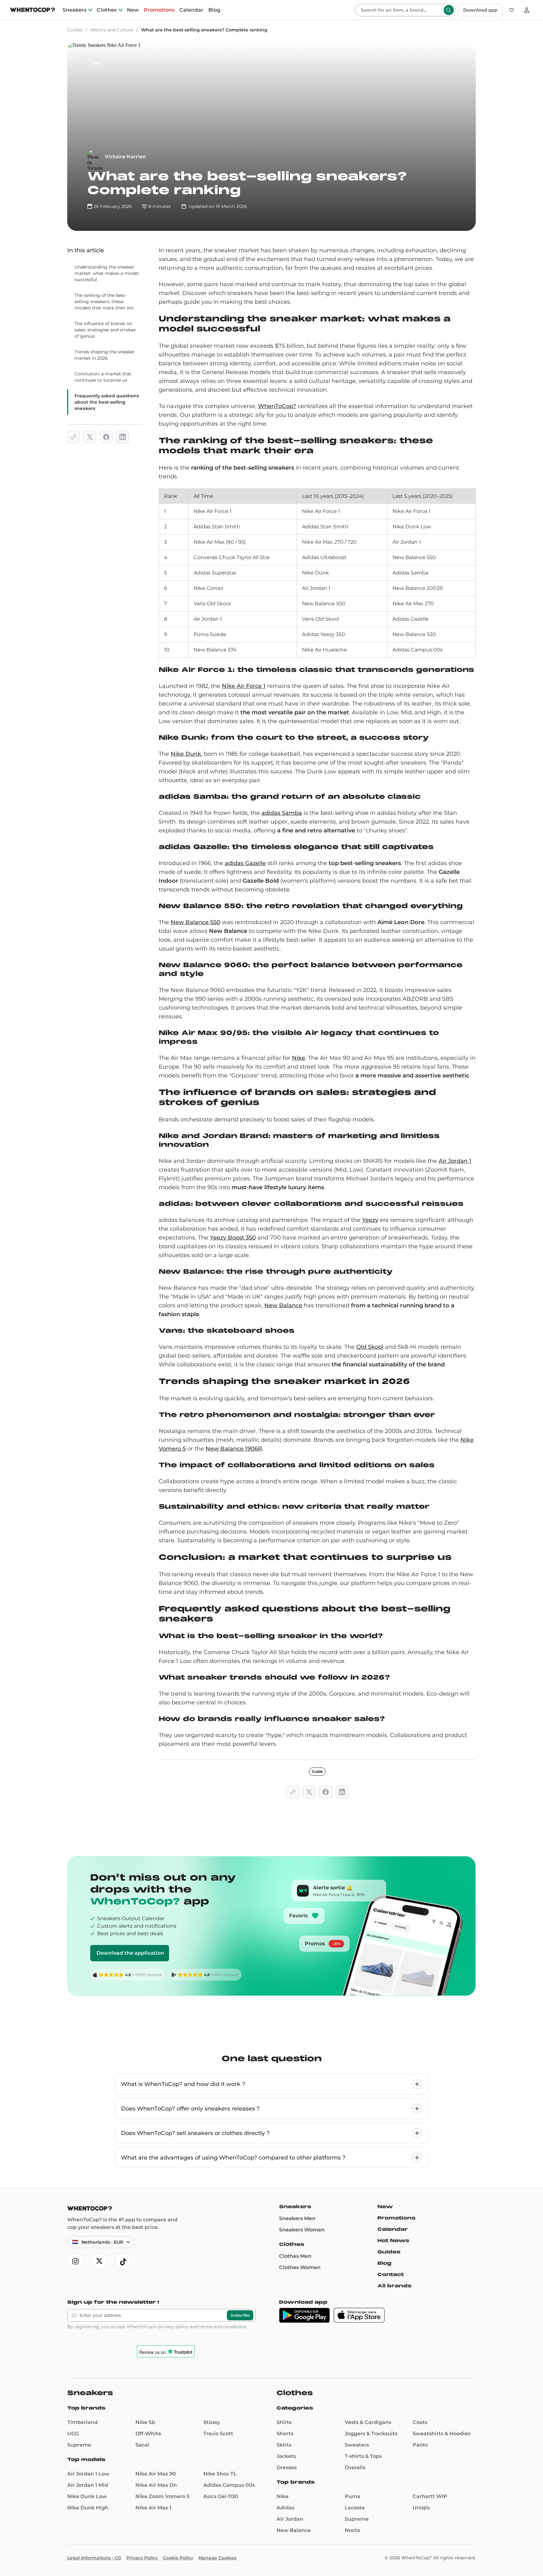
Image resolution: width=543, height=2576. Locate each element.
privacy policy (173, 2327)
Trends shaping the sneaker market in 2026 (105, 355)
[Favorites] (512, 10)
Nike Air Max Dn (156, 2485)
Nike (299, 1058)
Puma (353, 2496)
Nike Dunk (186, 754)
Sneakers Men (297, 2218)
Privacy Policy (142, 2558)
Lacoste (355, 2508)
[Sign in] (527, 10)
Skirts (284, 2445)
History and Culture (112, 30)
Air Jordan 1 (455, 1161)
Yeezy (370, 1220)
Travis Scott (218, 2434)
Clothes (107, 10)
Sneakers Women (302, 2230)
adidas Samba (282, 813)
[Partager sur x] (90, 437)
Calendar (191, 10)
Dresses (287, 2467)
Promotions (159, 10)
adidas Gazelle (245, 863)
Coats (420, 2422)
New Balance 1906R (234, 1449)
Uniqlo (421, 2508)
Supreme (79, 2445)
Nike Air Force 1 (244, 686)
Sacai (142, 2445)
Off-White (148, 2434)
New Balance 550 (195, 922)
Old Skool (370, 1347)
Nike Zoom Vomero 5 (162, 2496)
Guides (75, 30)
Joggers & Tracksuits (371, 2434)
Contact (391, 2274)
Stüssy (212, 2422)
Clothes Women (300, 2267)
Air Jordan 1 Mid (88, 2485)
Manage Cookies (217, 2558)
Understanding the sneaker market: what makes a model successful (107, 273)
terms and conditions (223, 2327)
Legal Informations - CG (94, 2558)
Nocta (352, 2530)
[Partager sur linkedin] (123, 437)
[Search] (449, 10)
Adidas (285, 2508)
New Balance (283, 1305)
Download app (480, 10)
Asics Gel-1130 (221, 2496)
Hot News (393, 2241)
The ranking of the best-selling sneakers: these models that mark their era (104, 302)
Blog (214, 10)
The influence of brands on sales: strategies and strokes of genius (105, 330)
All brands (394, 2286)
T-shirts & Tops (363, 2456)
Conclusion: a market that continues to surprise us (103, 377)
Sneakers (74, 10)
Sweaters (357, 2445)
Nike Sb (145, 2422)
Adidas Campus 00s (229, 2485)
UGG (73, 2434)
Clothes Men (295, 2256)
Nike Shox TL (220, 2474)
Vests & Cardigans (368, 2422)
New (133, 10)
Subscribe (240, 2315)
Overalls (355, 2467)
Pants (420, 2445)
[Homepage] (33, 11)
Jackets (286, 2456)
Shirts (284, 2422)
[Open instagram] (75, 2261)
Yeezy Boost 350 (233, 1238)
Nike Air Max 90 (156, 2474)
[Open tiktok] (123, 2261)
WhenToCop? (277, 406)
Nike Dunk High (88, 2508)
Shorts (285, 2434)
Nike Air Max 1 (153, 2508)
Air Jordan (290, 2519)
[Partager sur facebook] (106, 437)
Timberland (82, 2422)
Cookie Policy (178, 2558)
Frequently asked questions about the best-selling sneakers (107, 402)
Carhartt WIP (430, 2496)
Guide (96, 63)
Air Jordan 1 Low (88, 2474)
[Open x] (99, 2261)
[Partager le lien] (74, 437)
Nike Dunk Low (87, 2496)
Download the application (130, 1953)
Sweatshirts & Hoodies (442, 2434)
